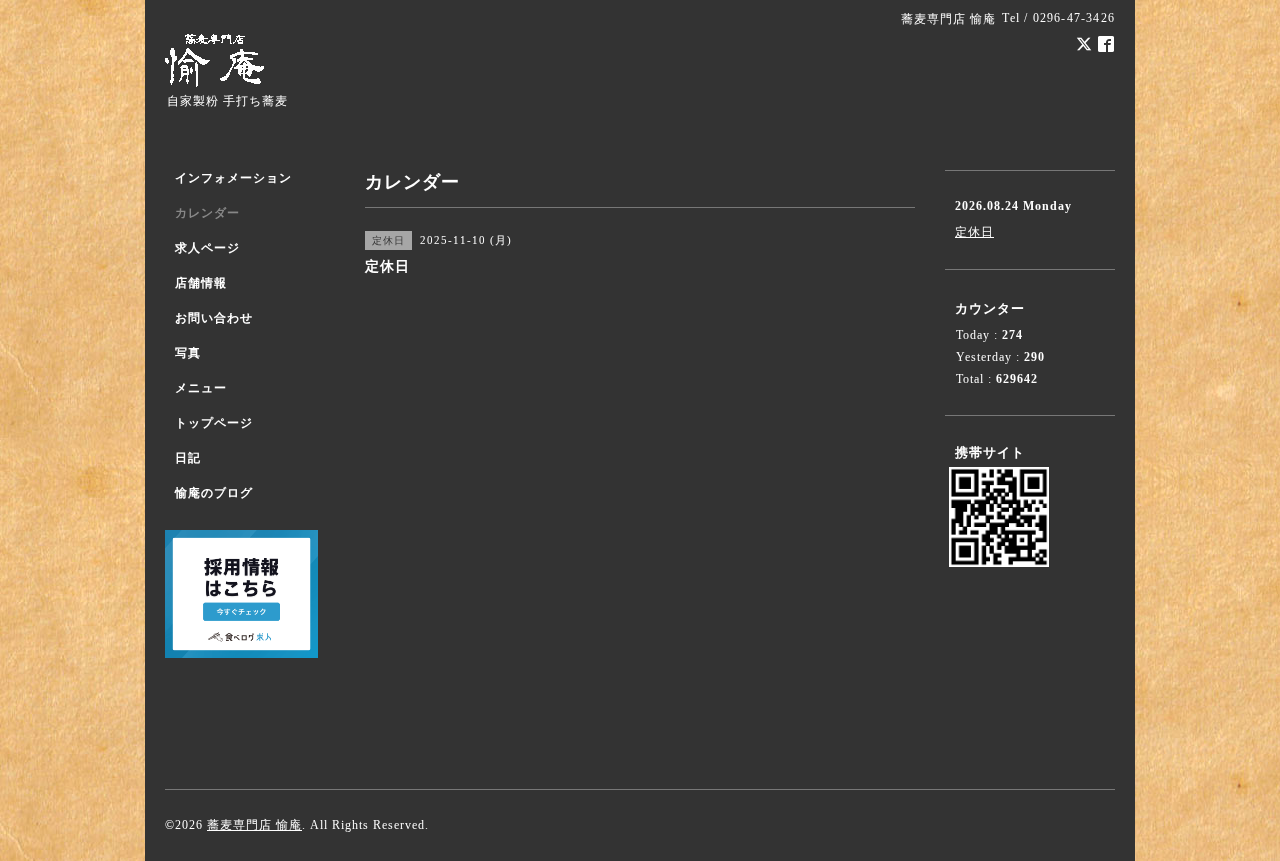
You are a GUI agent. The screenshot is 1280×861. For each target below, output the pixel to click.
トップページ (214, 423)
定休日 (974, 232)
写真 (188, 353)
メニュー (201, 388)
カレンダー (207, 213)
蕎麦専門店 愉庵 (254, 825)
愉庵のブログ (214, 493)
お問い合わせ (214, 318)
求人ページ (207, 248)
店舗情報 (201, 283)
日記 (188, 458)
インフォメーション (233, 178)
